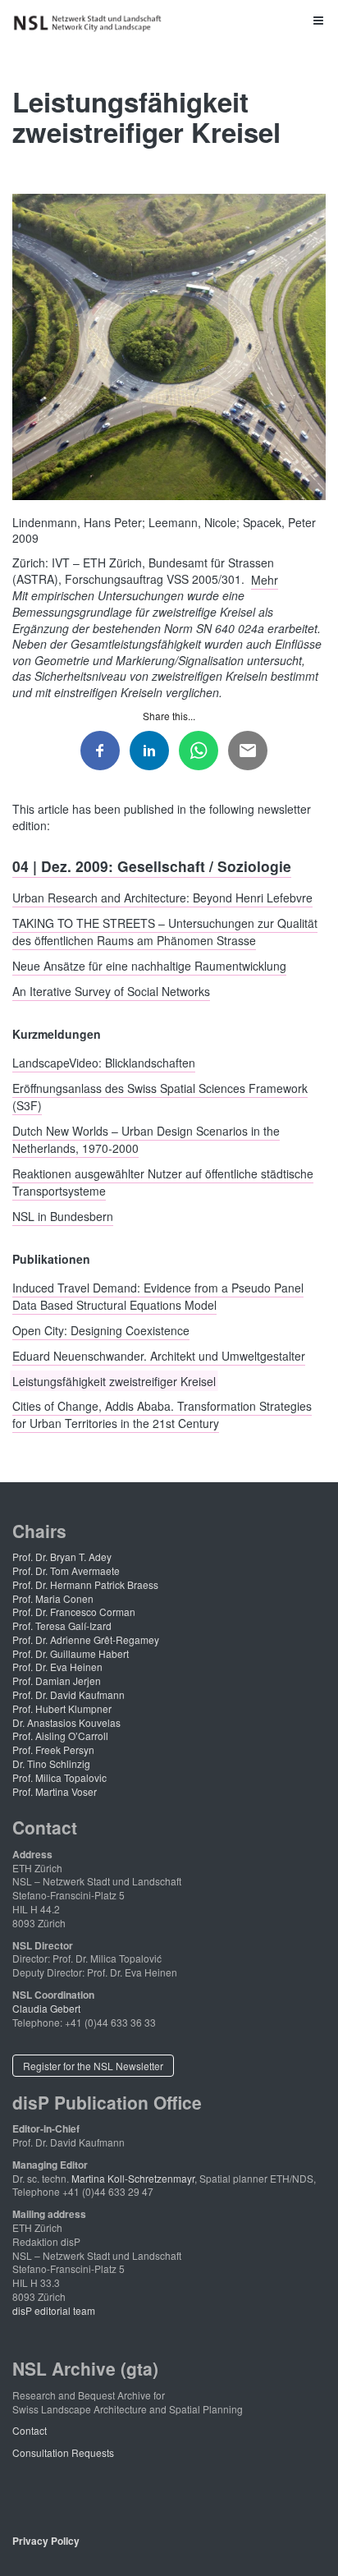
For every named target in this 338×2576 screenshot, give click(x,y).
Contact (30, 2430)
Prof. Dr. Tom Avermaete (66, 1570)
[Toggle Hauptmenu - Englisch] (169, 20)
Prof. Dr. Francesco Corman (74, 1612)
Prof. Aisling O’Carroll (60, 1736)
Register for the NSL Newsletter (93, 2066)
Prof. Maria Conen (53, 1598)
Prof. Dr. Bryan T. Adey (62, 1557)
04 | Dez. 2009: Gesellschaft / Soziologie (152, 866)
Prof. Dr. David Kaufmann (69, 1694)
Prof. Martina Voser (55, 1791)
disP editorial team (54, 2310)
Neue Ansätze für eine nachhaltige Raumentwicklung (149, 966)
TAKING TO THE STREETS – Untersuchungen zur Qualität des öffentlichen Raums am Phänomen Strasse (165, 932)
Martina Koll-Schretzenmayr (133, 2178)
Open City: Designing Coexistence (101, 1330)
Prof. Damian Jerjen (57, 1681)
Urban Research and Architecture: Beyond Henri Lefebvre (162, 898)
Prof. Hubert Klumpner (62, 1708)
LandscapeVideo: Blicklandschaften (104, 1063)
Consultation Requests (63, 2452)
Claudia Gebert (46, 2008)
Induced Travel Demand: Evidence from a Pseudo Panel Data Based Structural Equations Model (158, 1296)
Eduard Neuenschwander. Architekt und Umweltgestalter (159, 1355)
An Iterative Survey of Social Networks (111, 990)
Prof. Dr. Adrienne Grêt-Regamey (86, 1639)
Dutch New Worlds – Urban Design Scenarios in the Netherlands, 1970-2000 (146, 1139)
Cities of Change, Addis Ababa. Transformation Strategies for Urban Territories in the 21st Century (162, 1414)
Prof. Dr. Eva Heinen (57, 1667)
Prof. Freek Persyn (53, 1749)
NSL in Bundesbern (63, 1215)
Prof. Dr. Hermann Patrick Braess (85, 1584)
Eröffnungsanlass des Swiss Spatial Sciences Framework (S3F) (160, 1097)
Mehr (265, 579)
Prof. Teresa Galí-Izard (62, 1625)
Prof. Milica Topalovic (59, 1777)
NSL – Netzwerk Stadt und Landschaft (90, 23)
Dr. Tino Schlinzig (51, 1763)
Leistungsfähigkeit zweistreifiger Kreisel (114, 1380)
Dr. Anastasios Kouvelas (66, 1722)
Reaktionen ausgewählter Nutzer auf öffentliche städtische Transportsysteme (163, 1181)
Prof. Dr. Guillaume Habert (71, 1653)
